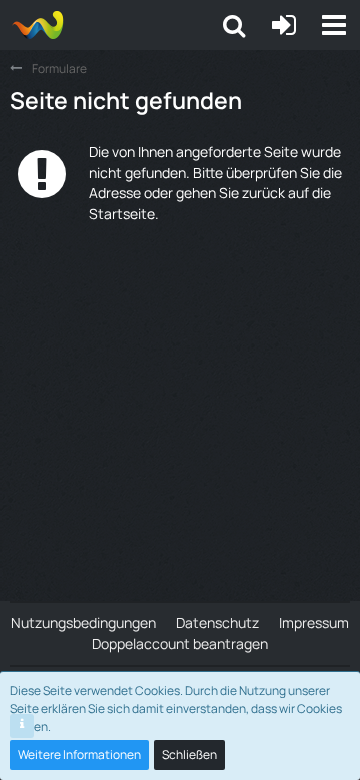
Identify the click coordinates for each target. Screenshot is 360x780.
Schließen (189, 754)
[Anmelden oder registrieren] (284, 25)
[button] (334, 25)
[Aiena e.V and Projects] (37, 25)
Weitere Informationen (79, 754)
